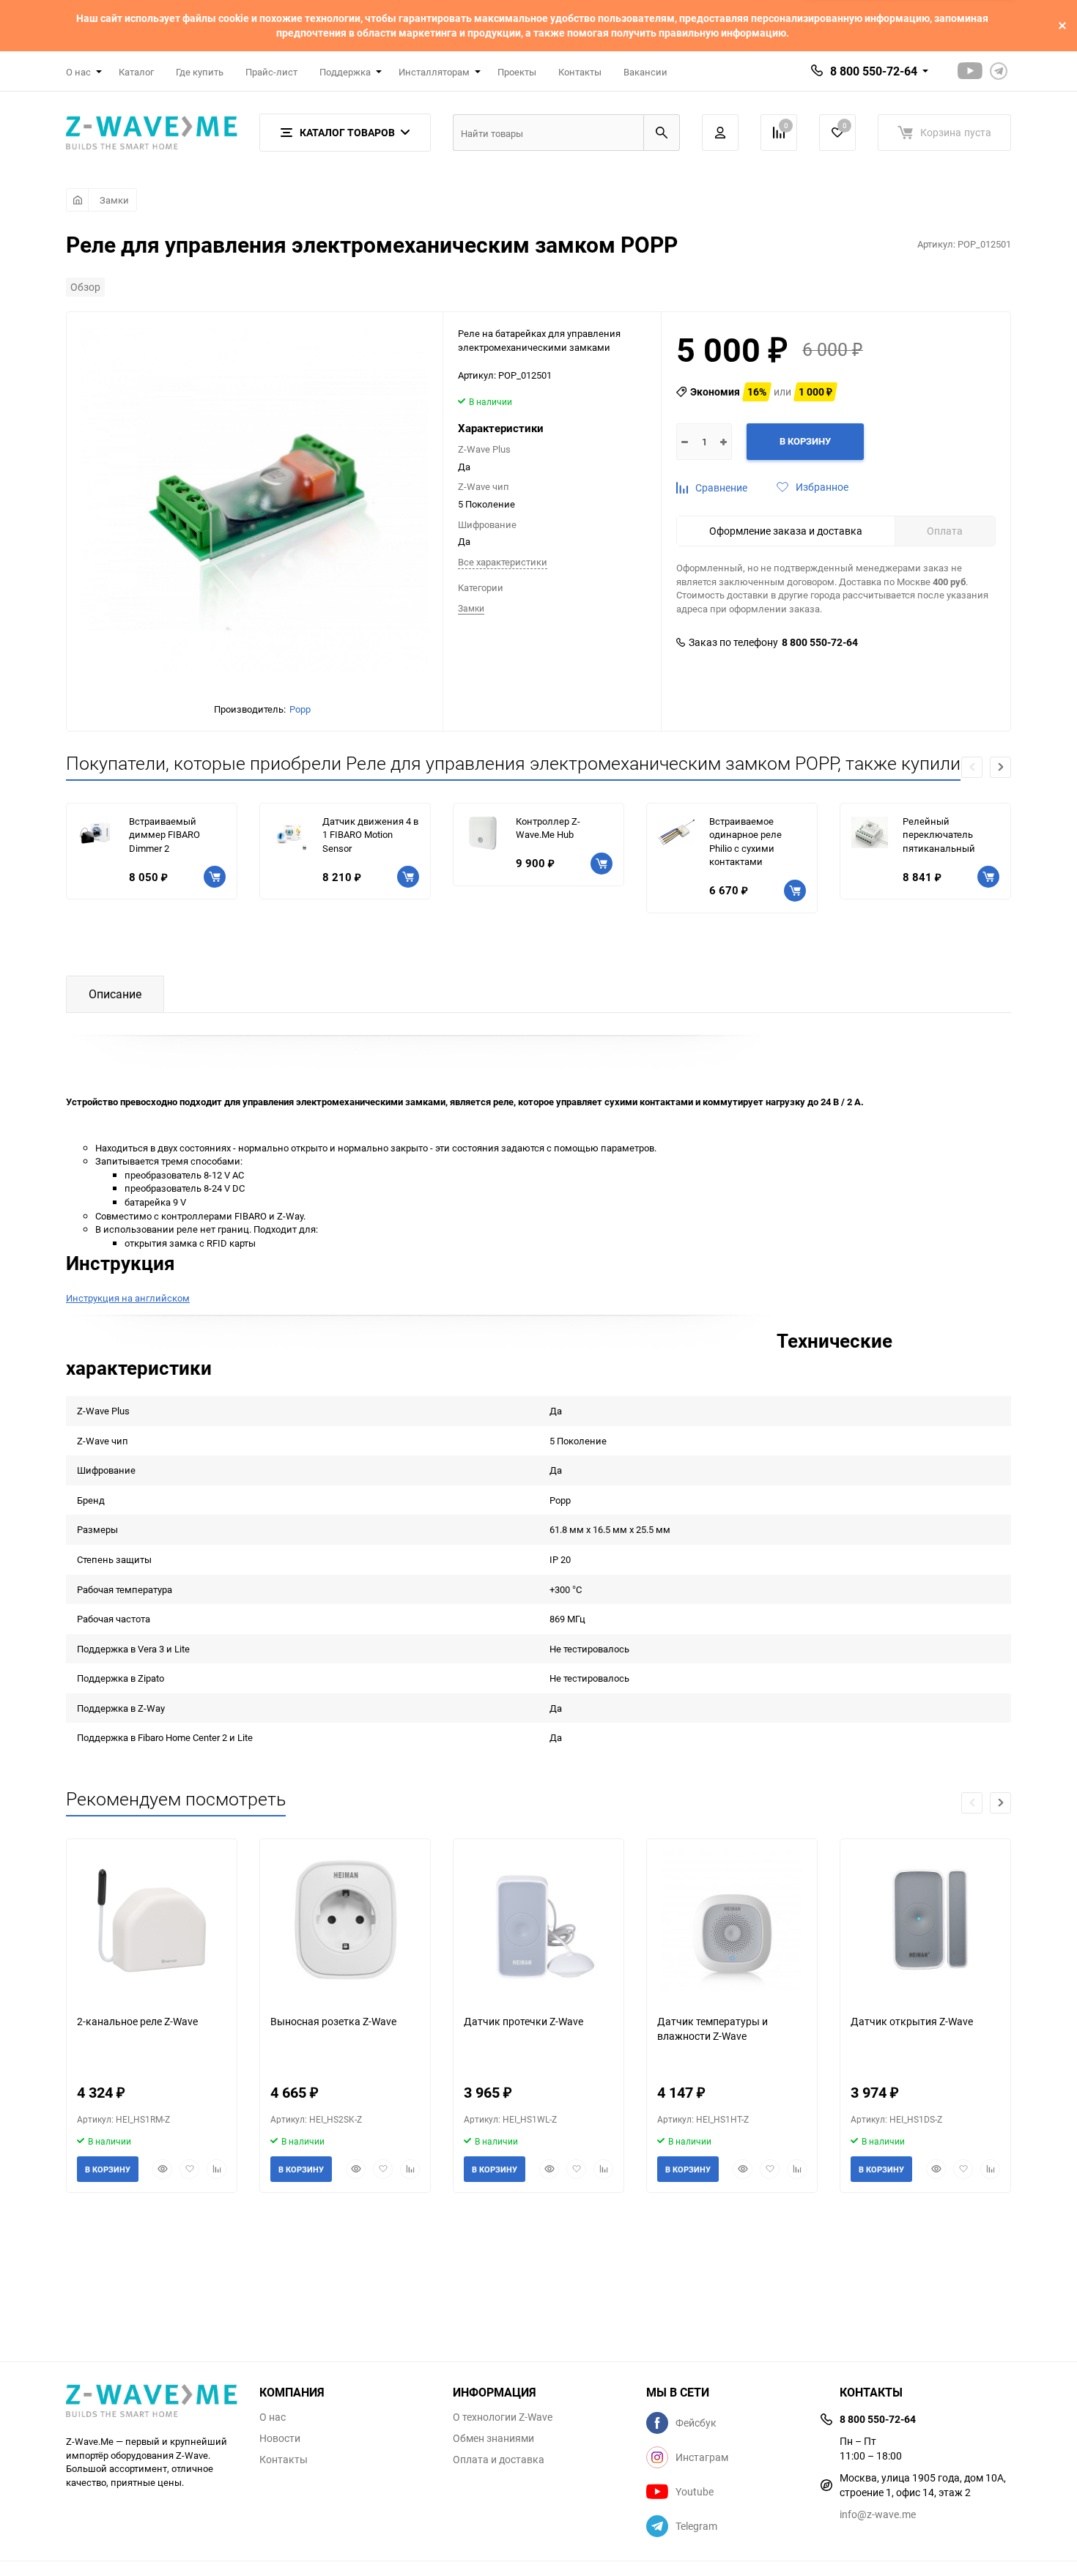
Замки (114, 200)
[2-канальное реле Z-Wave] (152, 1921)
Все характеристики (503, 562)
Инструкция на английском (128, 1298)
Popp (300, 709)
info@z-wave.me (878, 2514)
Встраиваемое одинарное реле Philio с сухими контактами (745, 842)
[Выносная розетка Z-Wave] (345, 1921)
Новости (280, 2438)
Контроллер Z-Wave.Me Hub (548, 828)
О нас (273, 2417)
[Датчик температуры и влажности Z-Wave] (732, 1921)
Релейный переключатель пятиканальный (939, 835)
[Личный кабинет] (720, 133)
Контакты (580, 72)
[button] (1000, 767)
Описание (115, 994)
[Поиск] (662, 133)
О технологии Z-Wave (503, 2417)
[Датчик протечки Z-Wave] (538, 1921)
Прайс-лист (271, 72)
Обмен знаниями (493, 2438)
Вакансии (645, 72)
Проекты (517, 72)
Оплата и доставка (499, 2460)
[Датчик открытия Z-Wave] (925, 1921)
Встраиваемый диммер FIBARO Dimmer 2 (164, 835)
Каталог (136, 72)
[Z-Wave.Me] (152, 2402)
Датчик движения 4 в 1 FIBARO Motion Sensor (370, 835)
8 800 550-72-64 (874, 71)
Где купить (200, 72)
